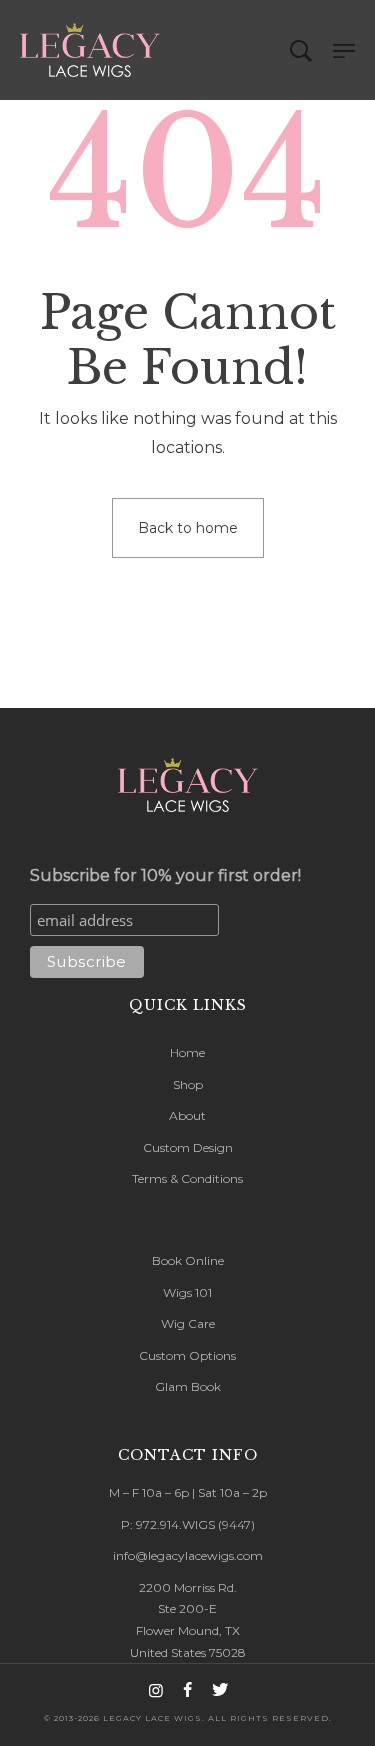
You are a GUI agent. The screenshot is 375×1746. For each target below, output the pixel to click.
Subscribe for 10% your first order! (165, 875)
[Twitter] (220, 1690)
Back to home (188, 528)
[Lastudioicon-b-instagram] (156, 1690)
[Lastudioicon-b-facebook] (188, 1690)
